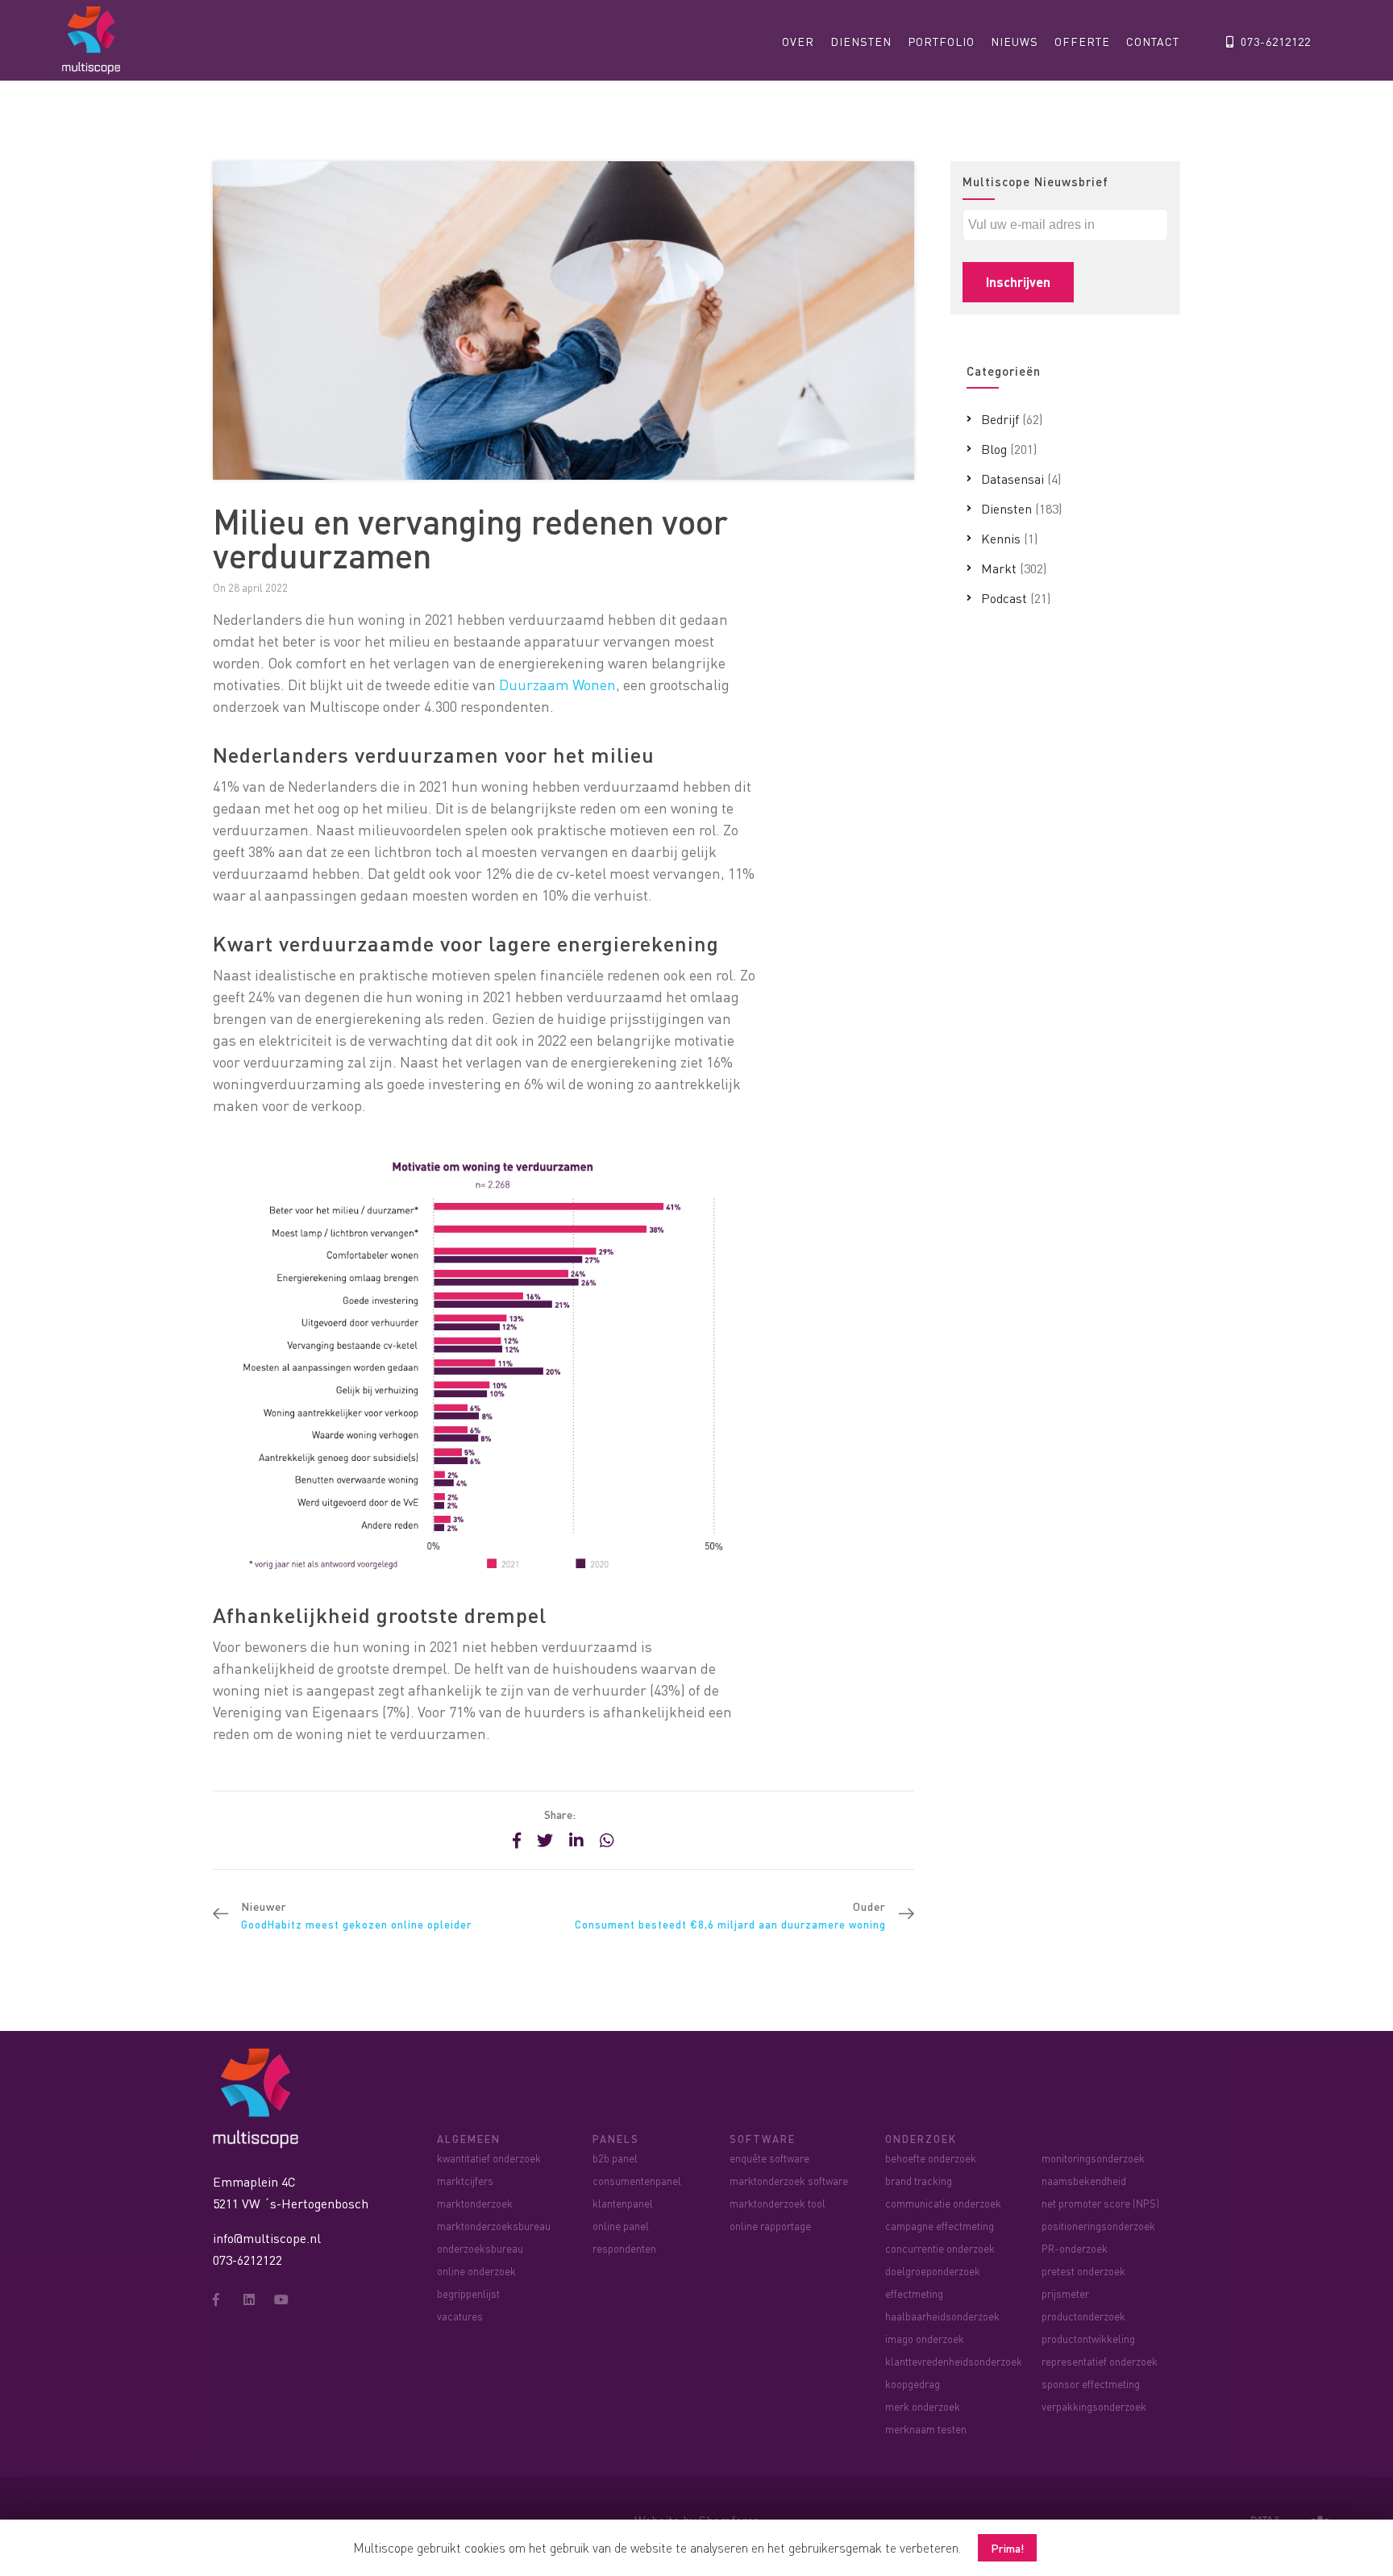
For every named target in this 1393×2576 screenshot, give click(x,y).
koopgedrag (913, 2384)
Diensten (861, 41)
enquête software (769, 2158)
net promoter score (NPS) (1100, 2203)
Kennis (1001, 538)
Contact (1153, 41)
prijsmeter (1065, 2293)
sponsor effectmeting (1091, 2384)
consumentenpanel (637, 2181)
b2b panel (615, 2158)
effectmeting (914, 2293)
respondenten (624, 2248)
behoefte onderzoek (931, 2158)
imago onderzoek (925, 2339)
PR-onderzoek (1075, 2248)
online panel (621, 2226)
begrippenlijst (468, 2293)
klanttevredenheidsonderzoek (954, 2361)
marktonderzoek (475, 2203)
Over (798, 41)
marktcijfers (465, 2181)
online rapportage (770, 2226)
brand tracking (919, 2181)
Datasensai (1013, 479)
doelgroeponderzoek (933, 2271)
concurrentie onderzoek (940, 2248)
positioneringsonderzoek (1098, 2226)
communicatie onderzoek (943, 2203)
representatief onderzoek (1100, 2361)
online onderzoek (476, 2271)
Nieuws (1015, 41)
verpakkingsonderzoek (1094, 2406)
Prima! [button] (1007, 2548)
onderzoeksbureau (480, 2248)
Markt (999, 568)
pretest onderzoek (1083, 2271)
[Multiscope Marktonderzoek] (260, 2097)
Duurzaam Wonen (557, 684)
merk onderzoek (923, 2406)
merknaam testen (926, 2429)
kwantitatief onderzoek (489, 2158)
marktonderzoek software (789, 2181)
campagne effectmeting (940, 2226)
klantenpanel (623, 2203)
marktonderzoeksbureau (494, 2226)
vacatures (460, 2316)
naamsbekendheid (1084, 2181)
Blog (994, 449)
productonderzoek (1083, 2316)
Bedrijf (1000, 419)
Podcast (1004, 598)
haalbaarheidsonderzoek (942, 2316)
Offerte (1082, 41)
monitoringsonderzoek (1093, 2158)
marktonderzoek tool (778, 2203)
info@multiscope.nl (267, 2238)
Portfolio (941, 41)
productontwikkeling (1088, 2339)
